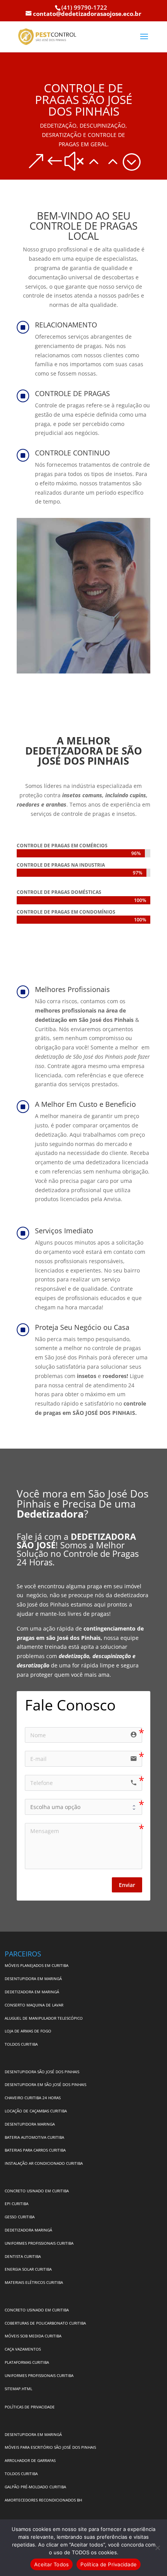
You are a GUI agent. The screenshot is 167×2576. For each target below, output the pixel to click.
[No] (157, 2548)
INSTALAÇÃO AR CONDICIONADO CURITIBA (44, 2163)
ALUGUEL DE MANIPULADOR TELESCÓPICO (44, 2018)
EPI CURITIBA (17, 2204)
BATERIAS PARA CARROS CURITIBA (35, 2150)
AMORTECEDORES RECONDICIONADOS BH (43, 2500)
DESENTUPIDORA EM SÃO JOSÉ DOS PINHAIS (45, 2084)
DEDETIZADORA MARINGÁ (28, 2230)
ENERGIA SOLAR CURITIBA (28, 2269)
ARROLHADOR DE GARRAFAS (30, 2460)
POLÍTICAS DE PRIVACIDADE (30, 2407)
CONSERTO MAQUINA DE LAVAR (35, 2005)
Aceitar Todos (51, 2564)
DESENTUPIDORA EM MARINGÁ (33, 1979)
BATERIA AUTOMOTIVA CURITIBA (34, 2137)
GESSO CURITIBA (20, 2217)
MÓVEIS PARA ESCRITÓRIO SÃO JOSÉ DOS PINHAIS (50, 2447)
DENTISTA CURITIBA (23, 2256)
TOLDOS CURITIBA (21, 2044)
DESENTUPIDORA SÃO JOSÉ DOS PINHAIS (42, 2072)
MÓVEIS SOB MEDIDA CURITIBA (33, 2336)
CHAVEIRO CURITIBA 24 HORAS (33, 2098)
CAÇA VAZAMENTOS (23, 2349)
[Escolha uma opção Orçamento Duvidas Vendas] (83, 1807)
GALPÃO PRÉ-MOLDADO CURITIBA (35, 2487)
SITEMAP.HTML (18, 2389)
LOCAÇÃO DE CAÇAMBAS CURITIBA (36, 2111)
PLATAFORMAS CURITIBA (27, 2362)
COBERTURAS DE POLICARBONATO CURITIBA (45, 2323)
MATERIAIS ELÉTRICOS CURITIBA (34, 2282)
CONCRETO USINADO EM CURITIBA (37, 2191)
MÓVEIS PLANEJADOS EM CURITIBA (37, 1965)
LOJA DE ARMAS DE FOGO (28, 2031)
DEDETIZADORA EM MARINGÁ (32, 1992)
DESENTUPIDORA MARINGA (30, 2124)
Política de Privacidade (109, 2564)
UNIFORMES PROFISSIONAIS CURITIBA (39, 2243)
